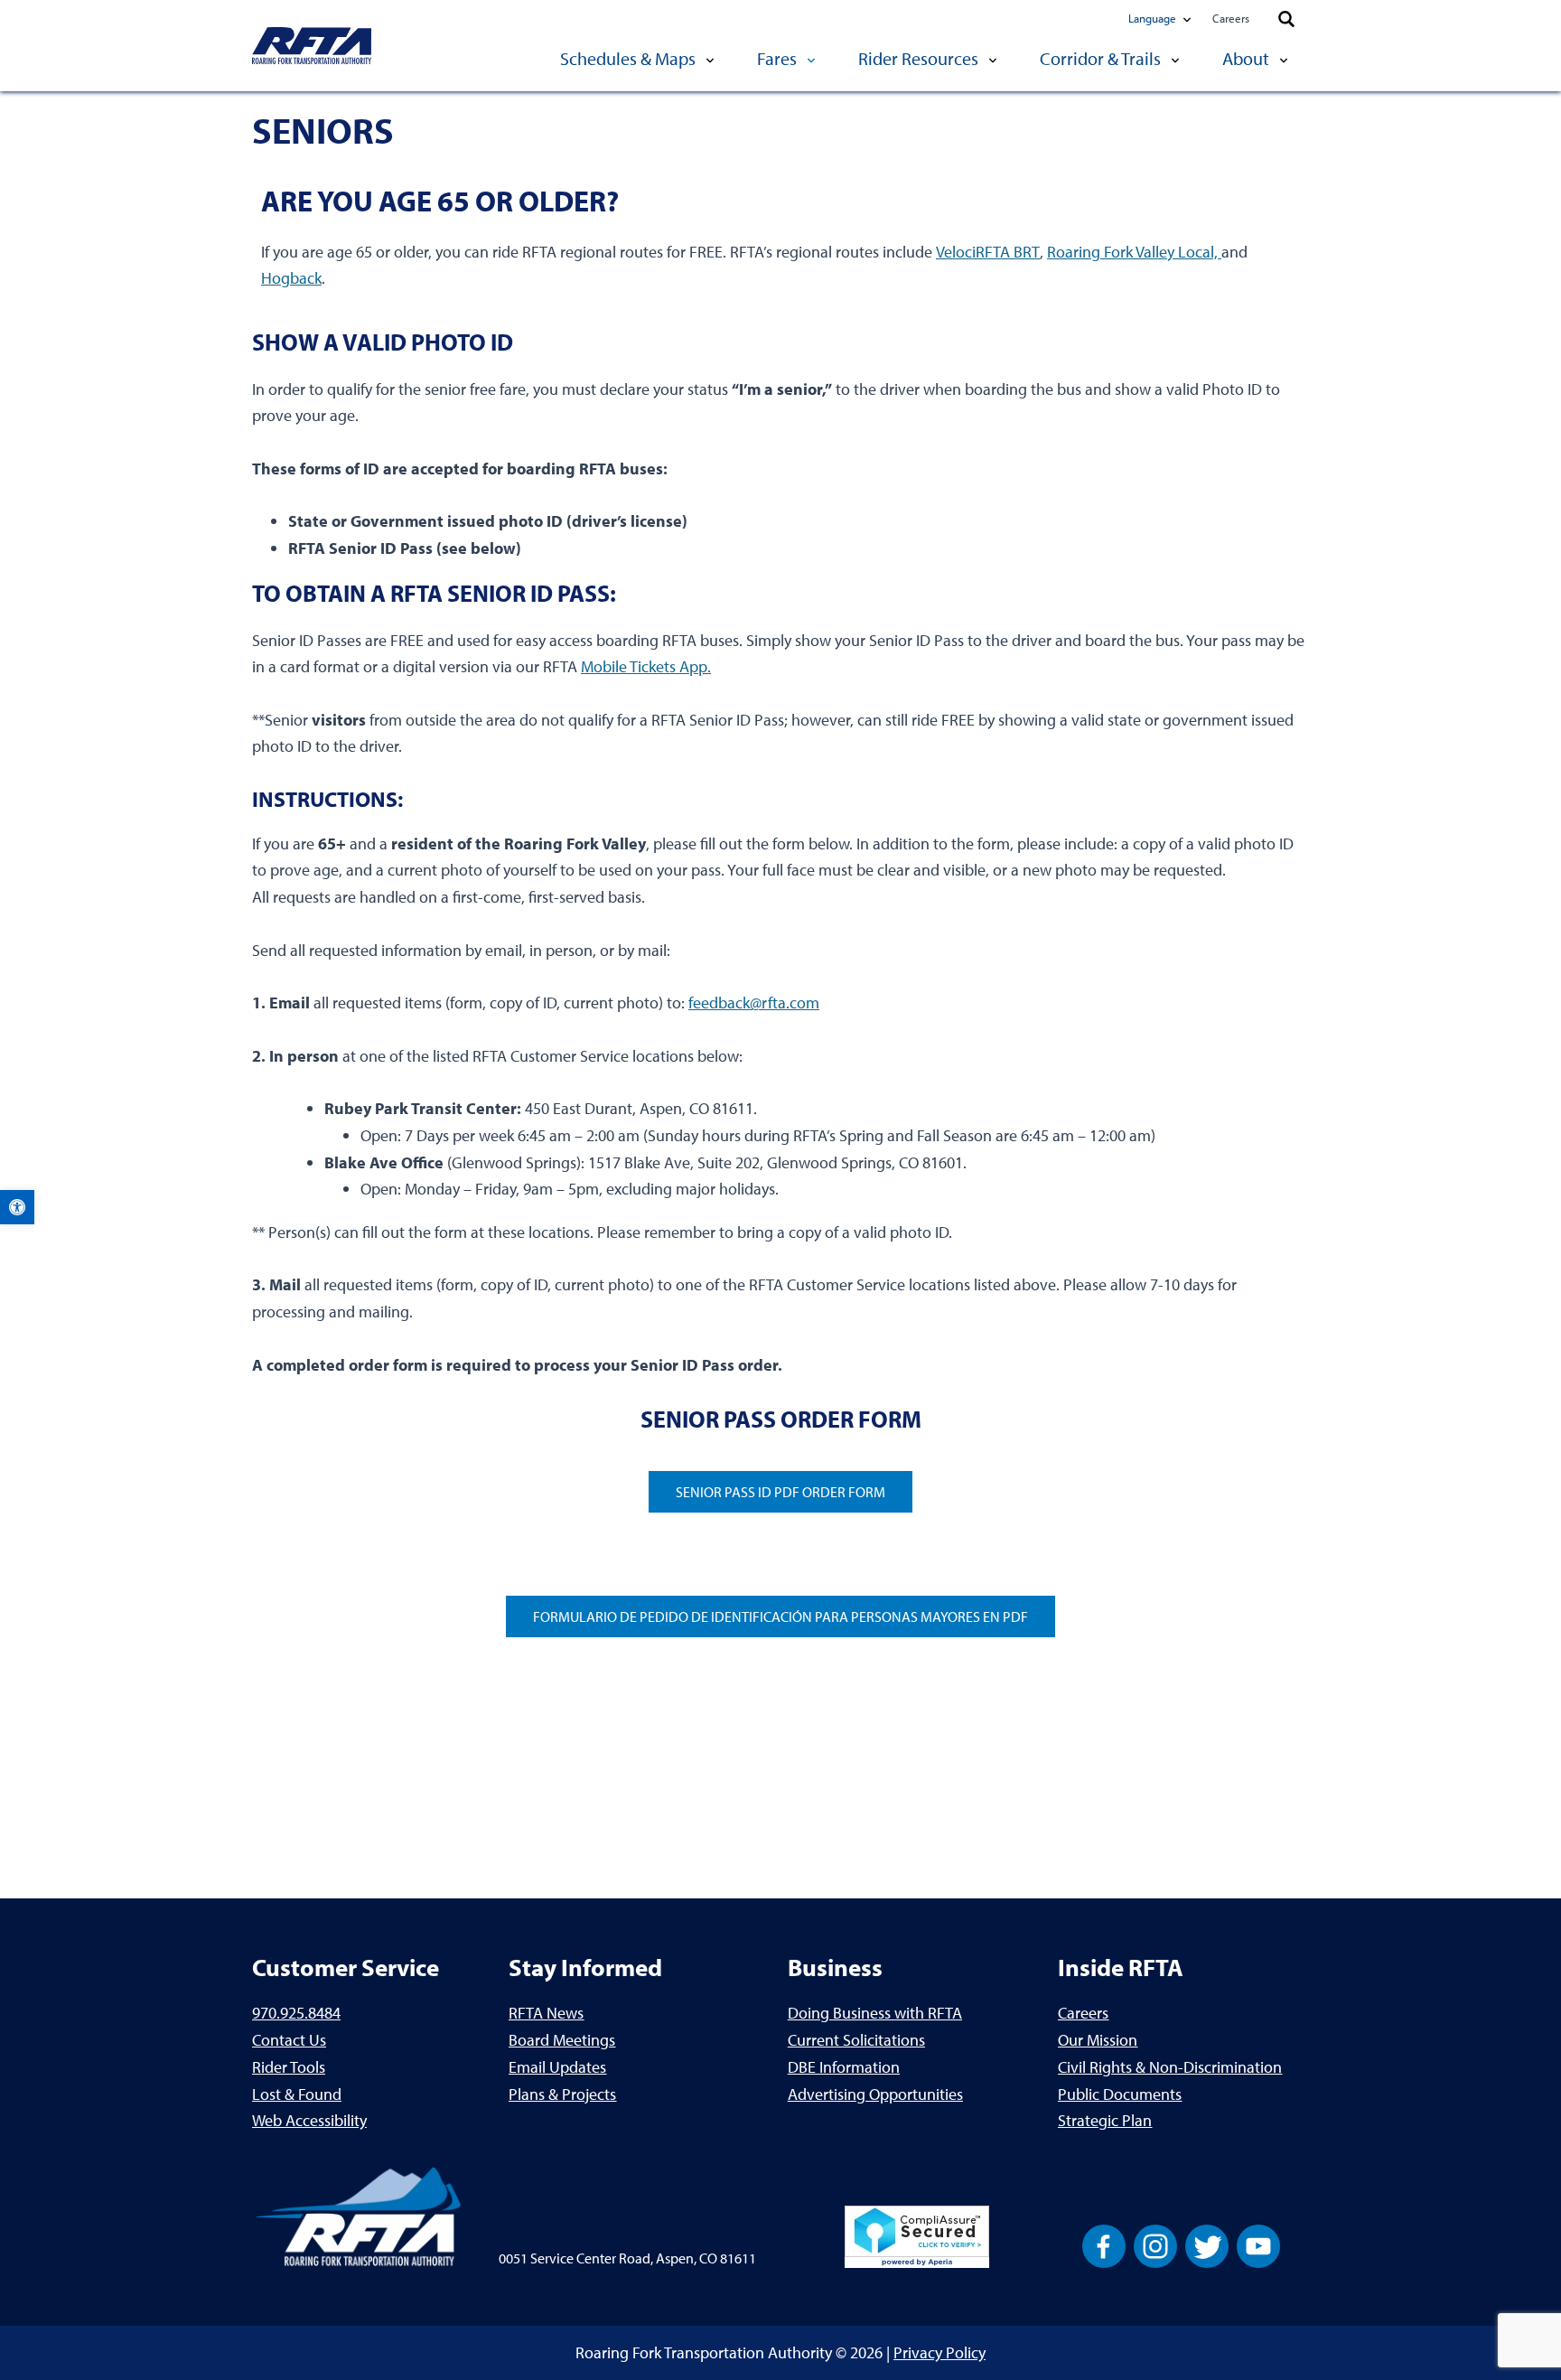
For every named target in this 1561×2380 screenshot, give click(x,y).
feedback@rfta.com (754, 1003)
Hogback (291, 278)
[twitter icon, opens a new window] (1207, 2245)
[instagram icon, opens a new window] (1155, 2245)
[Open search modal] (1286, 20)
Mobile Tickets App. (646, 666)
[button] (17, 1207)
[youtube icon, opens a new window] (1258, 2245)
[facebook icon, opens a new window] (1104, 2245)
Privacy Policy (939, 2352)
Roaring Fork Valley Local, (1134, 252)
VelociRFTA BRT (988, 252)
